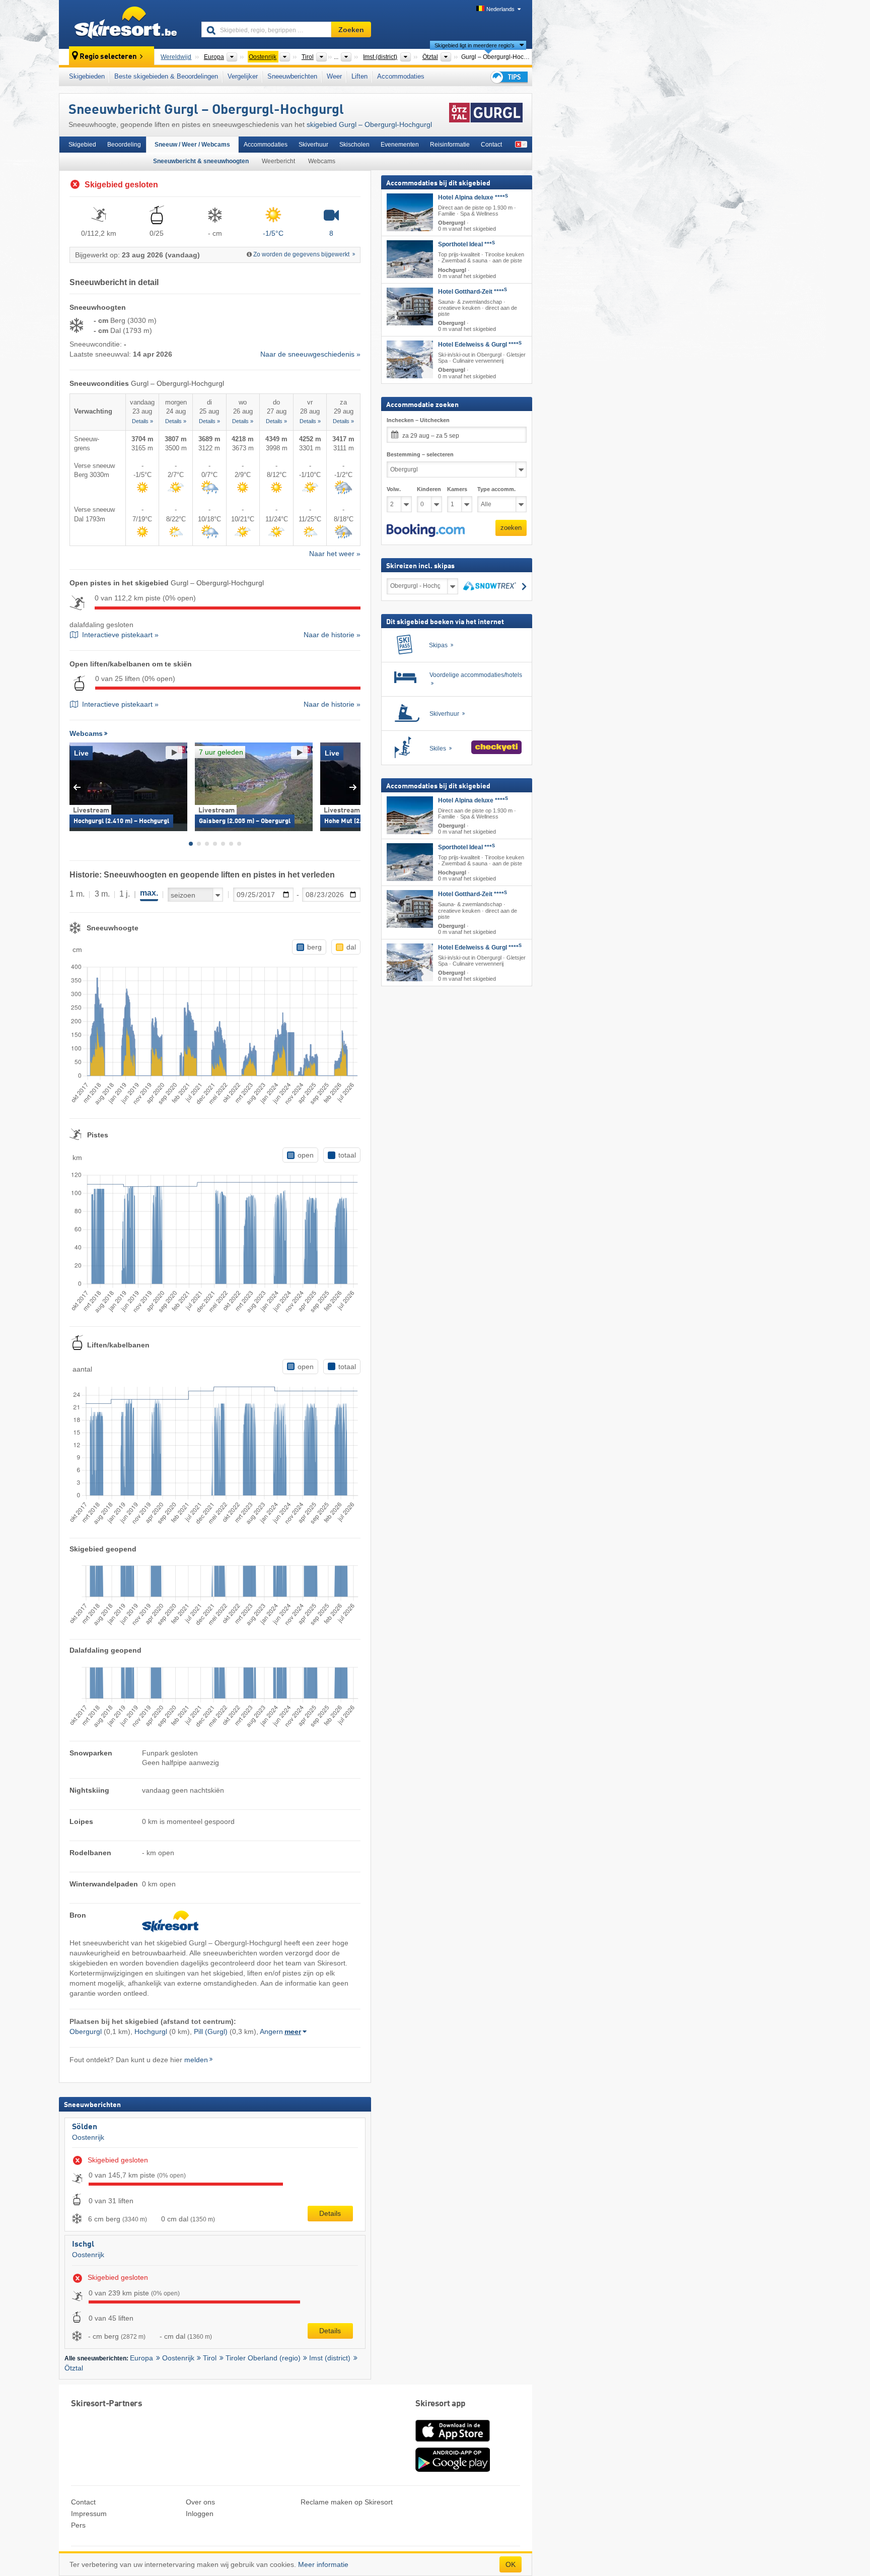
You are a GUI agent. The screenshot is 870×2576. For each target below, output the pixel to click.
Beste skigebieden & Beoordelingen (166, 76)
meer (293, 2031)
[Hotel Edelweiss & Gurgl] (410, 359)
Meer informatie (323, 2564)
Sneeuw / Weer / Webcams (192, 145)
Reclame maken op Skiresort (347, 2502)
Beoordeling (124, 145)
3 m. (102, 894)
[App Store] (453, 2443)
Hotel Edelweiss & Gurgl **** (480, 345)
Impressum (89, 2514)
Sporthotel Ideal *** (466, 244)
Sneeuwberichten (292, 76)
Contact (491, 145)
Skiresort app (441, 2404)
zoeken (511, 528)
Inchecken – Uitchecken (418, 420)
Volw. (394, 489)
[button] (426, 530)
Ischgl (83, 2245)
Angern (271, 2031)
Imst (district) (330, 2358)
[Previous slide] (77, 787)
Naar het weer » (335, 554)
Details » (142, 421)
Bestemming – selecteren (420, 454)
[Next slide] (353, 787)
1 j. (125, 894)
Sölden (85, 2127)
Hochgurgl (151, 2031)
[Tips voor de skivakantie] (509, 77)
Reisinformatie (450, 145)
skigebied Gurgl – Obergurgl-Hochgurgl (369, 124)
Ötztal (74, 2368)
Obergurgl (86, 2031)
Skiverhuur (313, 145)
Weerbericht (278, 161)
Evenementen (400, 145)
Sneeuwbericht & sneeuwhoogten (201, 161)
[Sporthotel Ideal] (410, 259)
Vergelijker (243, 76)
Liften (359, 76)
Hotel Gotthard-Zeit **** (473, 291)
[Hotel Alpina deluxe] (410, 212)
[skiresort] (126, 24)
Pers (78, 2525)
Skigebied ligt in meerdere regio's (475, 45)
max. (149, 893)
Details (330, 2213)
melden (196, 2060)
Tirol (210, 2358)
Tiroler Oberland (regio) (263, 2358)
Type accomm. (496, 489)
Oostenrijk (88, 2137)
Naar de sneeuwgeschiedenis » (310, 354)
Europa (141, 2358)
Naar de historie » (332, 635)
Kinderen (429, 489)
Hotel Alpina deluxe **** (473, 197)
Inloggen (200, 2514)
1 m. (77, 894)
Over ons (200, 2502)
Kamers (457, 489)
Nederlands (500, 9)
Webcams (322, 161)
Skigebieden (87, 76)
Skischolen (354, 145)
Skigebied (82, 145)
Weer (334, 76)
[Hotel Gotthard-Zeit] (410, 306)
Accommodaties (401, 76)
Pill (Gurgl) (211, 2031)
